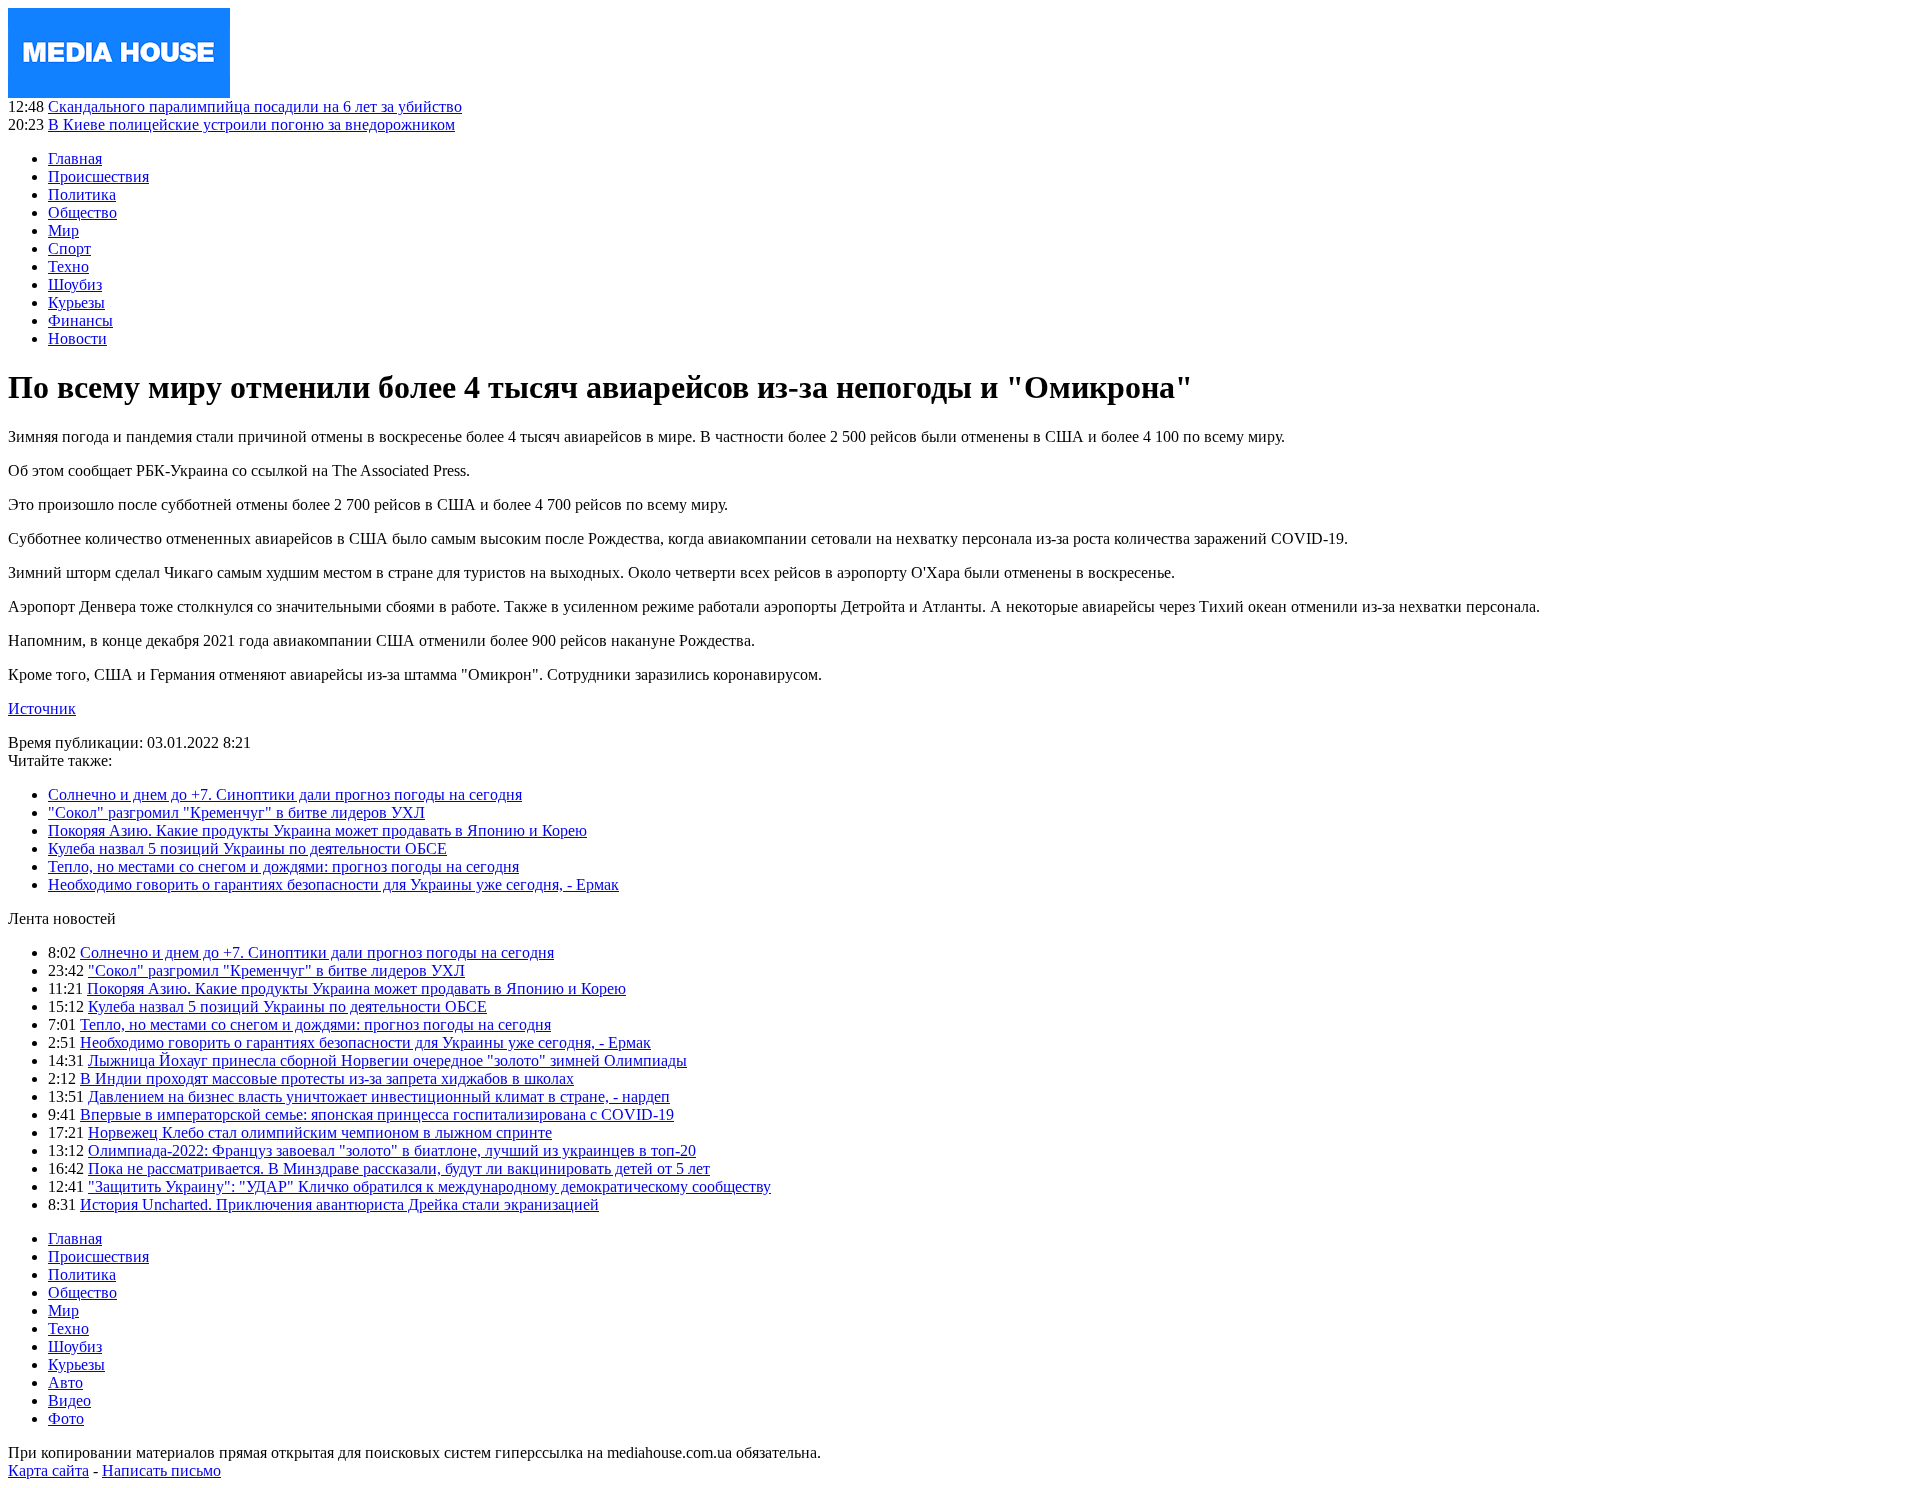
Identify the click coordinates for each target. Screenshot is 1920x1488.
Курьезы (76, 302)
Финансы (80, 320)
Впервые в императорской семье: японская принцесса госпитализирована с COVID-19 (377, 1114)
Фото (66, 1418)
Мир (63, 230)
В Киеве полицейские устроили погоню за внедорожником (251, 124)
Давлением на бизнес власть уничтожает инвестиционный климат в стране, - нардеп (379, 1096)
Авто (65, 1382)
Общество (82, 212)
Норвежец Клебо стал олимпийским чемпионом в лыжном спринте (320, 1132)
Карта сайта (48, 1470)
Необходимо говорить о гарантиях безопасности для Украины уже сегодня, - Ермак (333, 884)
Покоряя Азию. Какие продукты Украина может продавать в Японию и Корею (317, 830)
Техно (68, 266)
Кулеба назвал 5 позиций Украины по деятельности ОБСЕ (247, 848)
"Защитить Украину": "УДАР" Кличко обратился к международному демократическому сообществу (429, 1186)
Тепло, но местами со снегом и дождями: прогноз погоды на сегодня (283, 866)
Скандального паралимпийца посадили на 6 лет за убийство (255, 106)
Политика (82, 194)
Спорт (69, 248)
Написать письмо (161, 1470)
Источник (42, 708)
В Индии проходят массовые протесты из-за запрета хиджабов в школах (327, 1078)
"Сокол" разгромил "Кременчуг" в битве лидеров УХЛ (236, 812)
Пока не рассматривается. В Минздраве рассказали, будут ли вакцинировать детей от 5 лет (399, 1168)
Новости (77, 338)
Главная (75, 158)
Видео (69, 1400)
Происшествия (98, 176)
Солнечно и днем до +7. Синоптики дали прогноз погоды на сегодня (285, 794)
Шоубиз (75, 284)
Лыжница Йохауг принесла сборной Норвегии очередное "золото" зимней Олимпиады (387, 1060)
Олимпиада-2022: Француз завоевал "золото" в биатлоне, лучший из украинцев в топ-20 (392, 1150)
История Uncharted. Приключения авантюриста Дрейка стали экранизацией (339, 1204)
